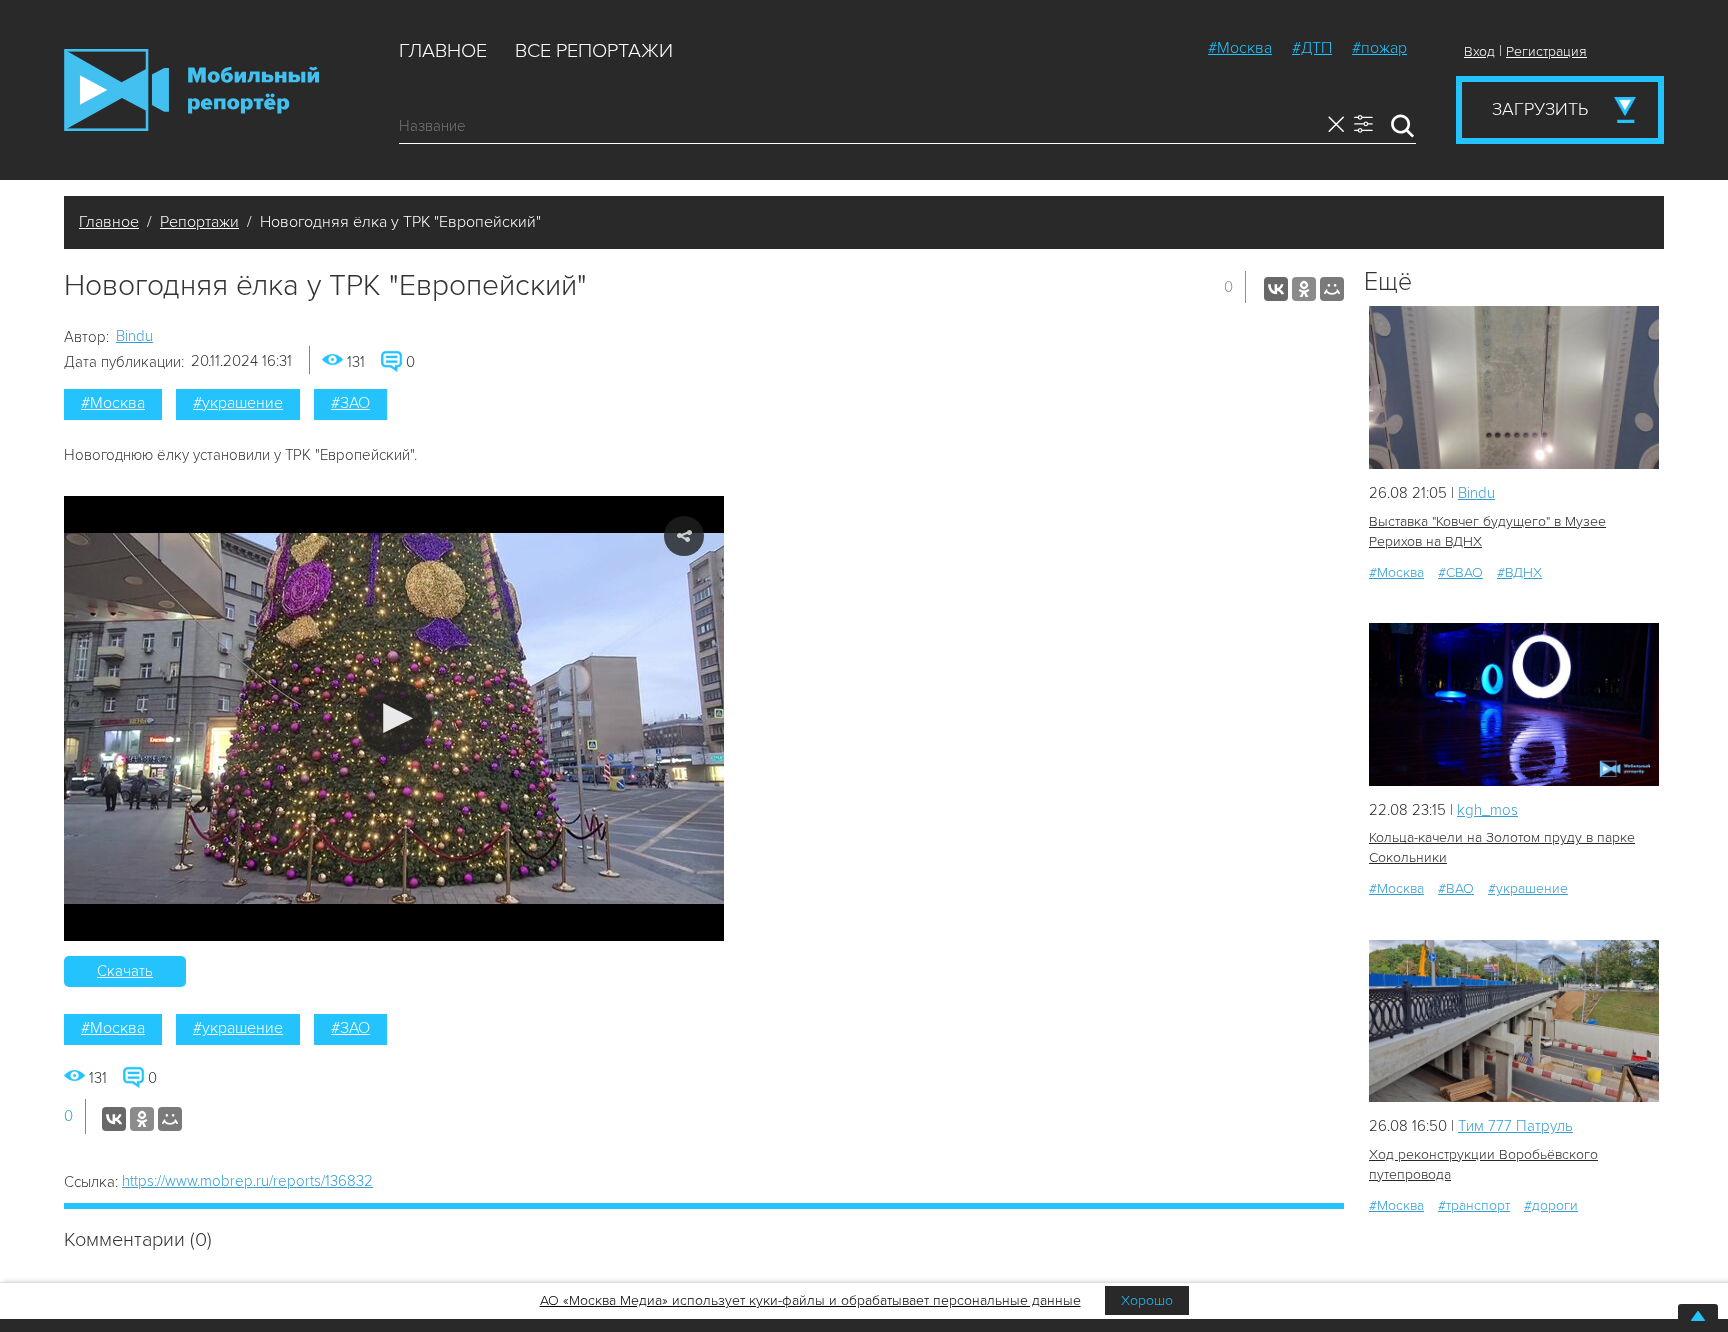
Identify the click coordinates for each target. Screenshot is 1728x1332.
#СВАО (1460, 572)
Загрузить (1540, 109)
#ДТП (1312, 48)
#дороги (1551, 1205)
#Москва (1240, 48)
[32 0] (1514, 1021)
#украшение (238, 403)
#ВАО (1456, 888)
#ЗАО (350, 403)
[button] (394, 718)
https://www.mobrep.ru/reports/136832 (247, 1181)
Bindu (134, 336)
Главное (443, 51)
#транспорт (1474, 1205)
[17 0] (1514, 387)
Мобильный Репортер (191, 90)
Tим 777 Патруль (1515, 1126)
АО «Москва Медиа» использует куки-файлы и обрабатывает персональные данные (810, 1300)
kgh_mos (1487, 810)
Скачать (125, 971)
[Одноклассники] (1304, 289)
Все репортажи (594, 51)
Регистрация (1546, 51)
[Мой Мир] (1332, 289)
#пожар (1379, 48)
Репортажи (199, 222)
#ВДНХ (1519, 572)
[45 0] (1514, 704)
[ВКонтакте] (1276, 289)
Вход (1479, 51)
